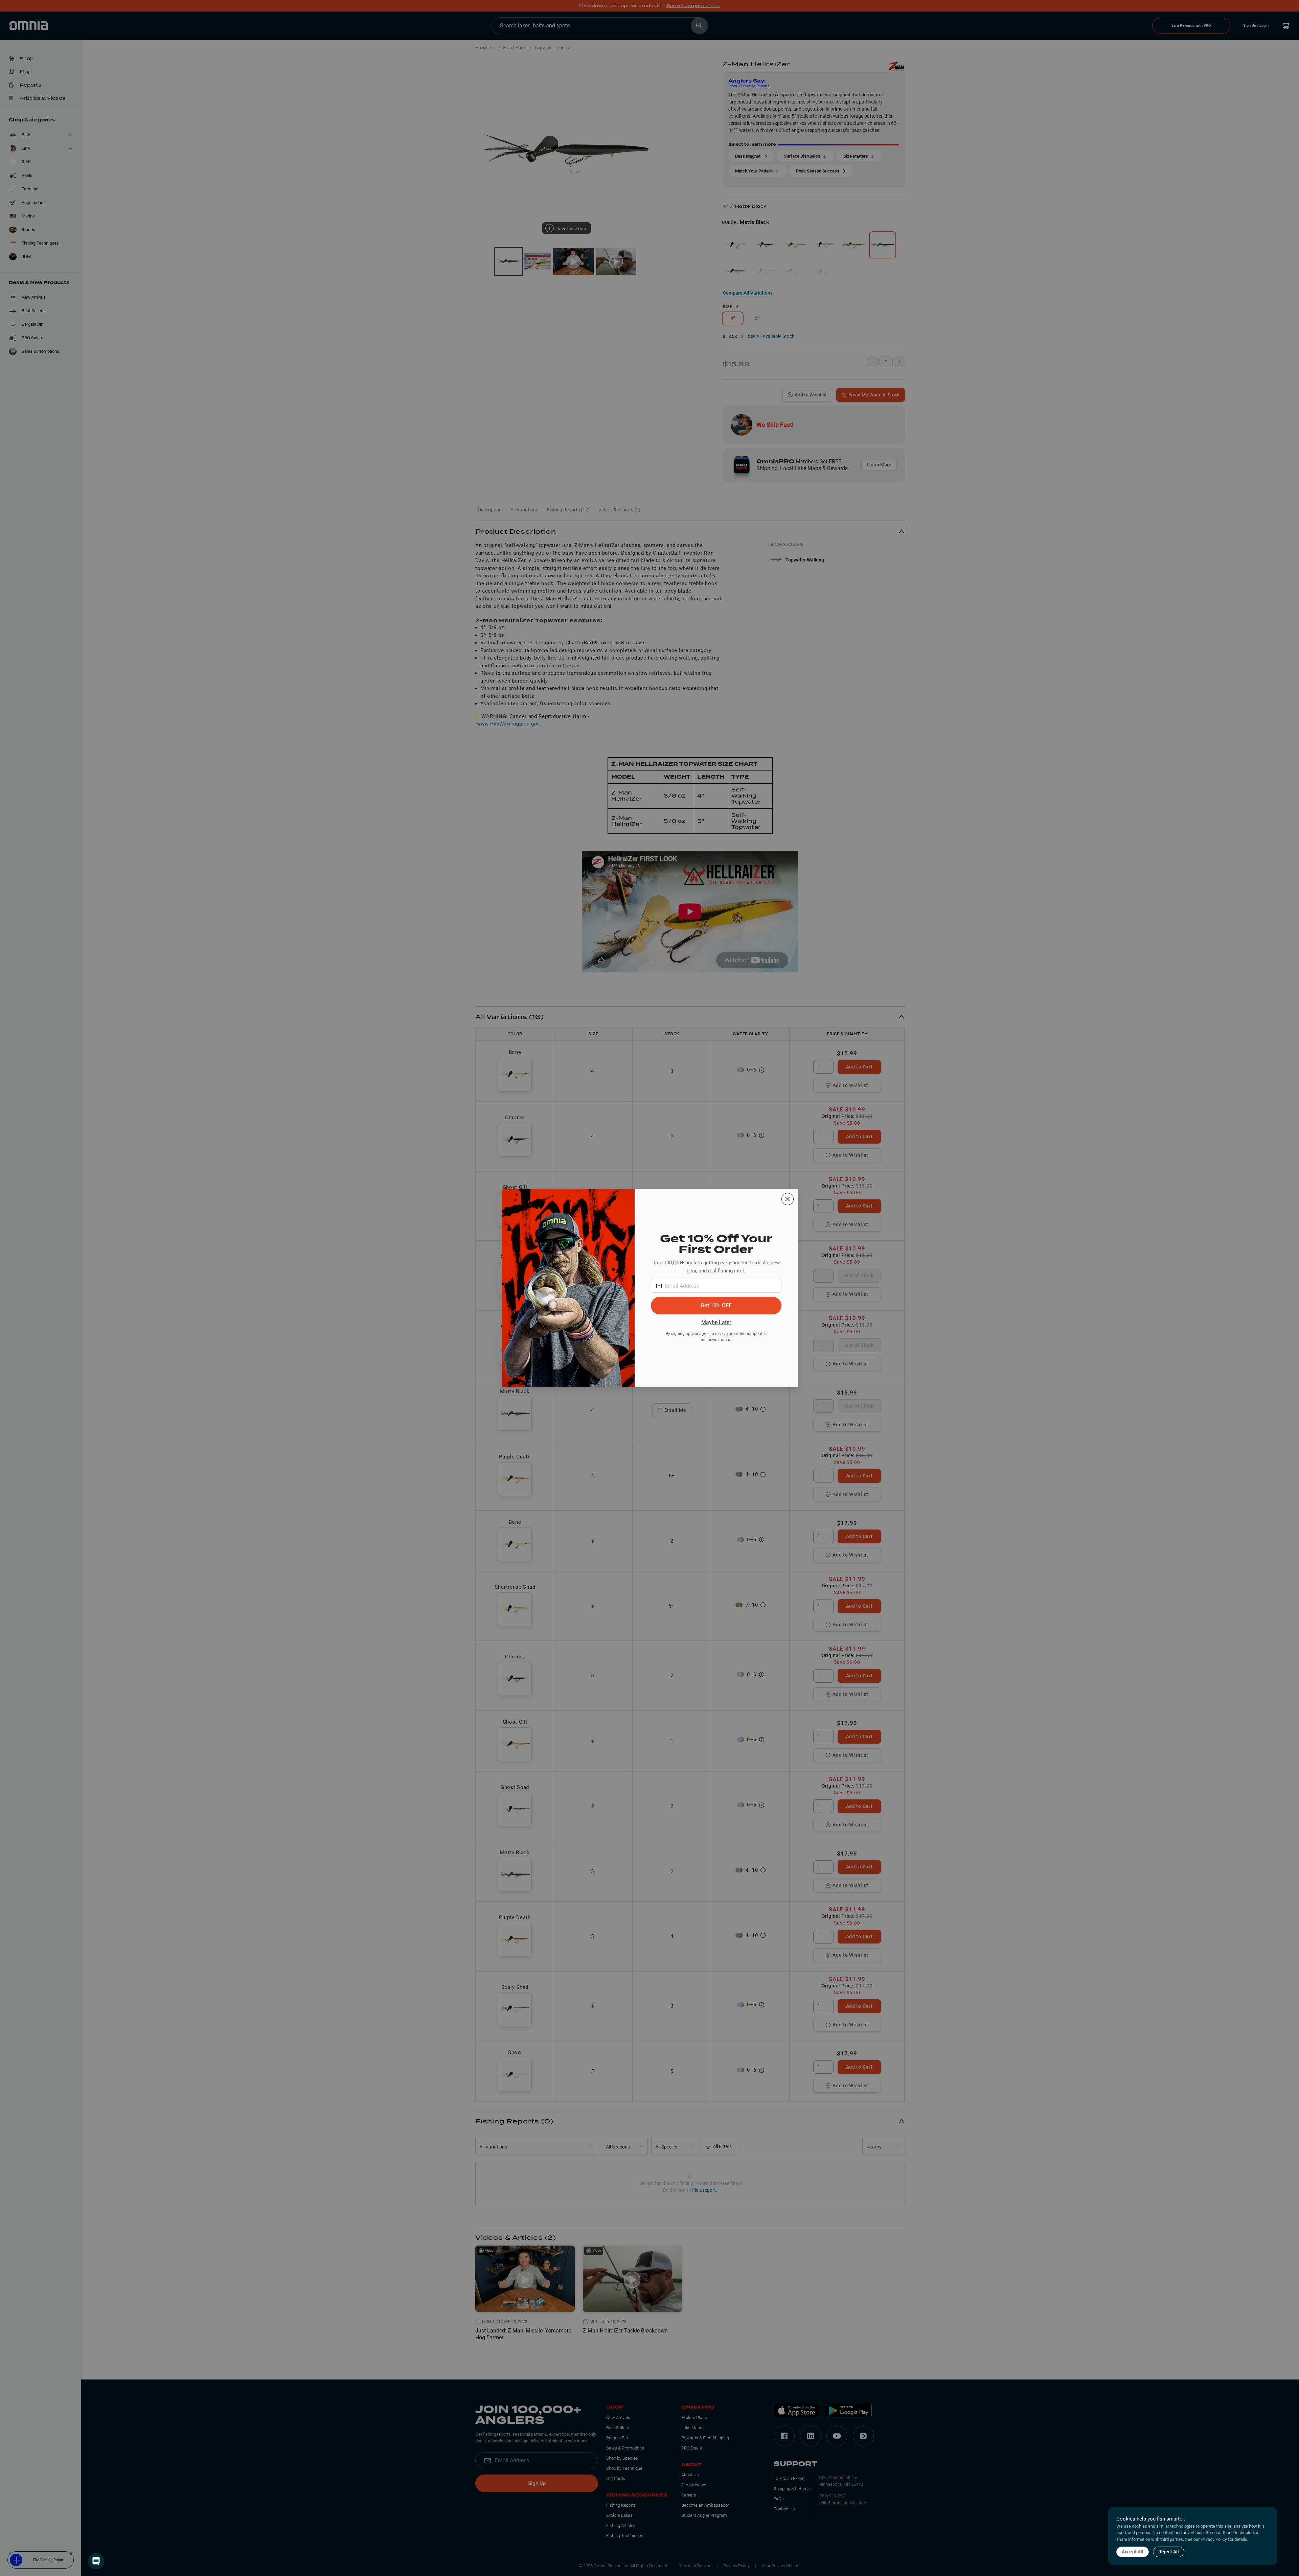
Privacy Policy (1214, 2539)
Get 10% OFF (716, 1305)
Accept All (1133, 2552)
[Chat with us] (96, 2561)
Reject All (1169, 2552)
